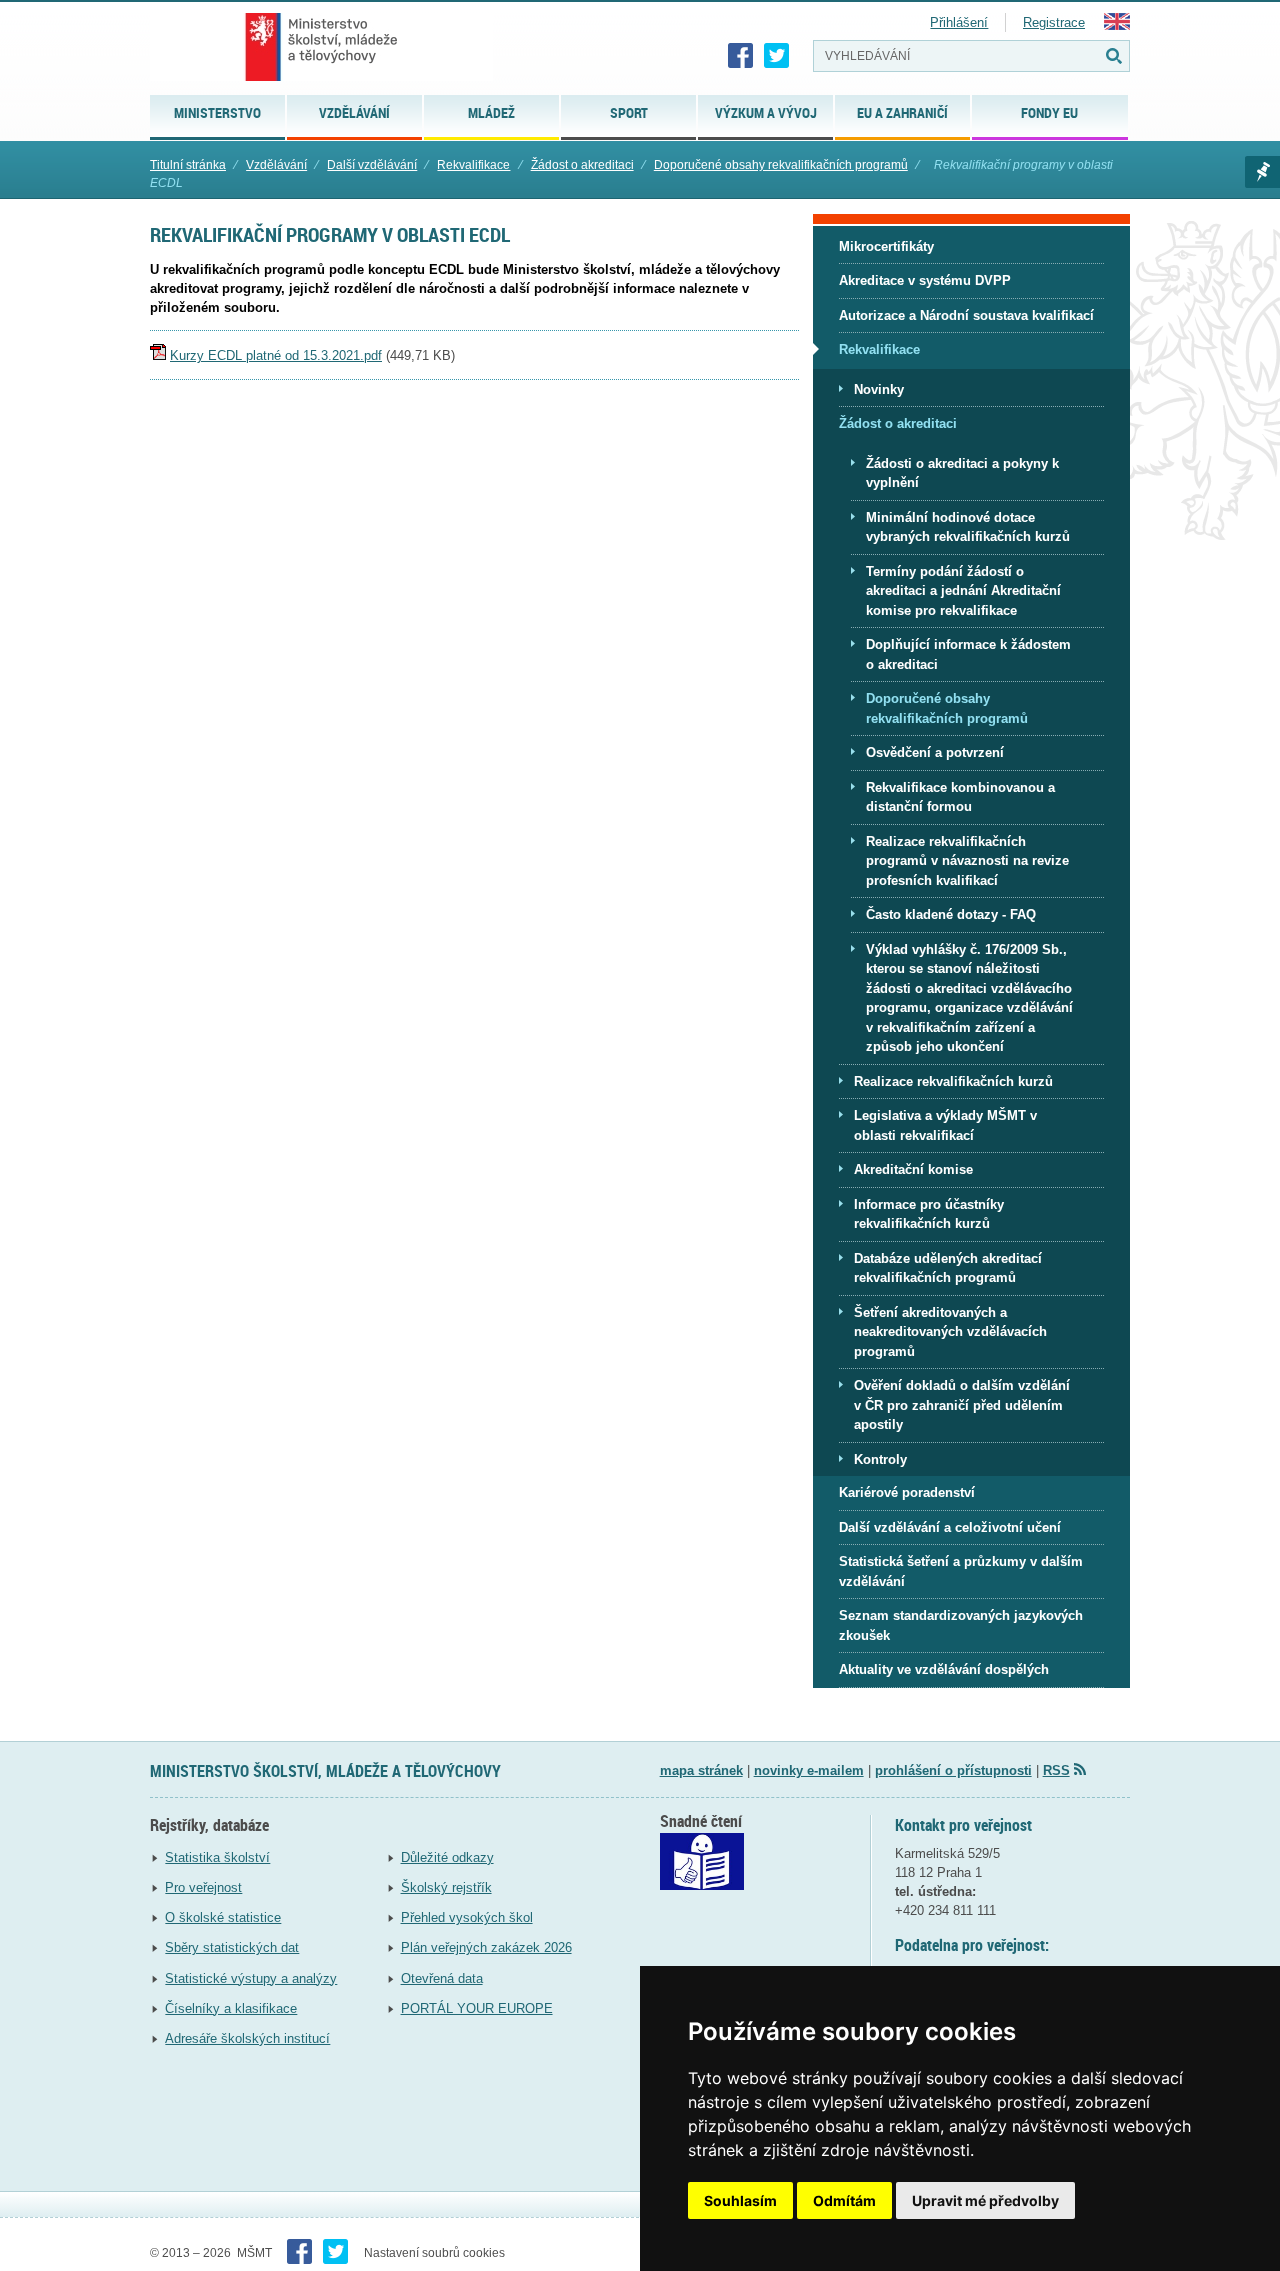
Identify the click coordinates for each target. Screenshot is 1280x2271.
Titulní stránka (188, 165)
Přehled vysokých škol (467, 1917)
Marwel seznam (1262, 172)
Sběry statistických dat (232, 1947)
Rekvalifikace (473, 165)
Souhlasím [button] (740, 2200)
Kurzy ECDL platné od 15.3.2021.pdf (276, 355)
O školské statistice (223, 1917)
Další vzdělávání (372, 165)
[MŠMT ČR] (321, 47)
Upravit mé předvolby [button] (985, 2200)
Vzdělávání (276, 165)
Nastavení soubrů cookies (434, 2253)
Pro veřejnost (203, 1887)
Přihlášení (959, 22)
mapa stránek (701, 1770)
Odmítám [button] (844, 2200)
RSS (1056, 1770)
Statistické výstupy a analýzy (251, 1978)
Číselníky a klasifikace (231, 2008)
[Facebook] (741, 56)
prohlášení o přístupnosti (953, 1770)
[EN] (1117, 25)
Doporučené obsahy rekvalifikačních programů (781, 165)
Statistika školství (217, 1857)
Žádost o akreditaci (582, 165)
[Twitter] (777, 56)
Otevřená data (442, 1978)
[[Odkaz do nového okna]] (702, 1885)
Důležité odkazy (447, 1857)
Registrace (1054, 22)
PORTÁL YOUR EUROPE (477, 2008)
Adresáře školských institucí (247, 2038)
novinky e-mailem (809, 1770)
